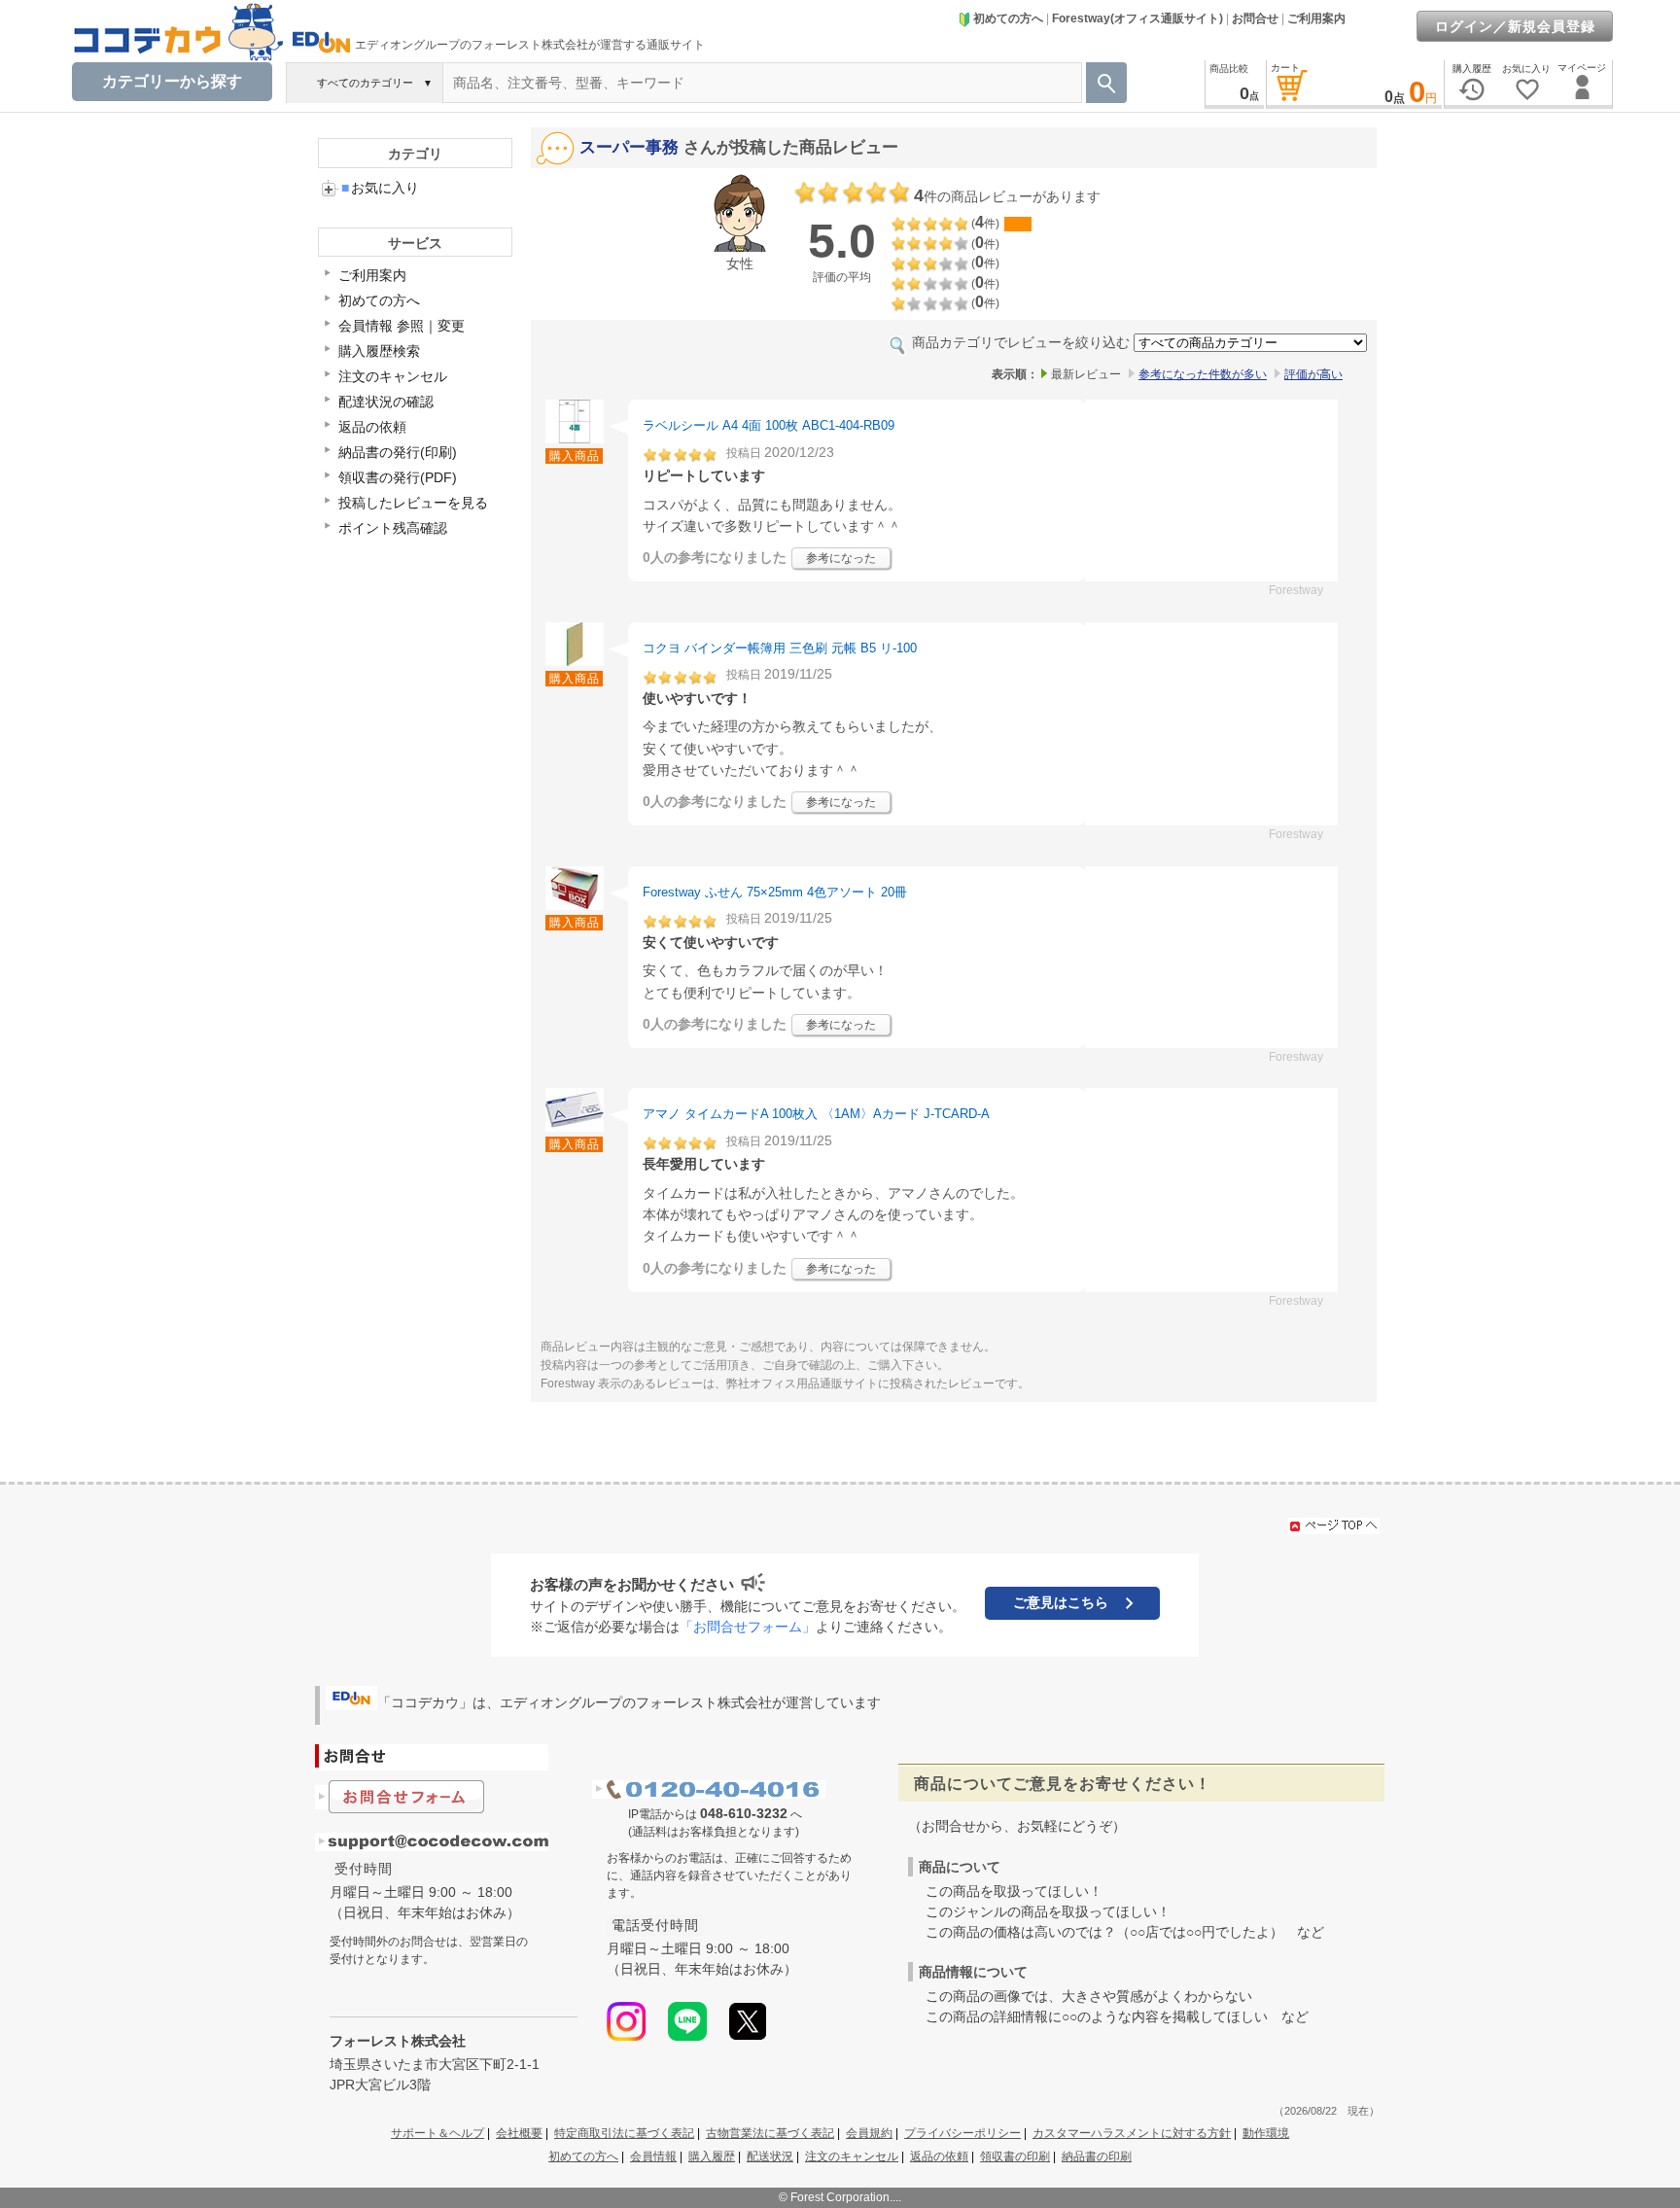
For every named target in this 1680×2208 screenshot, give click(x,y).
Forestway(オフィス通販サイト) (1137, 18)
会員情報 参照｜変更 (402, 326)
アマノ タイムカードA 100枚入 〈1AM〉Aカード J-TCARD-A (816, 1114)
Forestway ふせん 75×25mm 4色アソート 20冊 (775, 892)
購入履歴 (712, 2156)
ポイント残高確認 (393, 528)
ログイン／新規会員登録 (1515, 26)
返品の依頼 (372, 427)
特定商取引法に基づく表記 (624, 2133)
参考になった (841, 558)
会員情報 (653, 2156)
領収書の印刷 (1015, 2156)
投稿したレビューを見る (413, 503)
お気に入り (380, 188)
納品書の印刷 (1097, 2156)
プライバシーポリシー (962, 2133)
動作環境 (1266, 2133)
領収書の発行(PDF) (398, 477)
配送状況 (770, 2156)
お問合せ (1255, 18)
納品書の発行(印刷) (398, 452)
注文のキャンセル (393, 376)
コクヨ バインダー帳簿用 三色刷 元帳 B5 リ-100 (780, 648)
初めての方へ (1008, 18)
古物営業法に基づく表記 (770, 2133)
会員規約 (869, 2133)
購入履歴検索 (379, 351)
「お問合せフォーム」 (748, 1627)
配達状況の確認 (386, 402)
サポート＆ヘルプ (437, 2133)
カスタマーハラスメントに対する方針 (1132, 2133)
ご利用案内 (1316, 18)
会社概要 (519, 2133)
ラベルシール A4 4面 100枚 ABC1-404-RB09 (769, 425)
